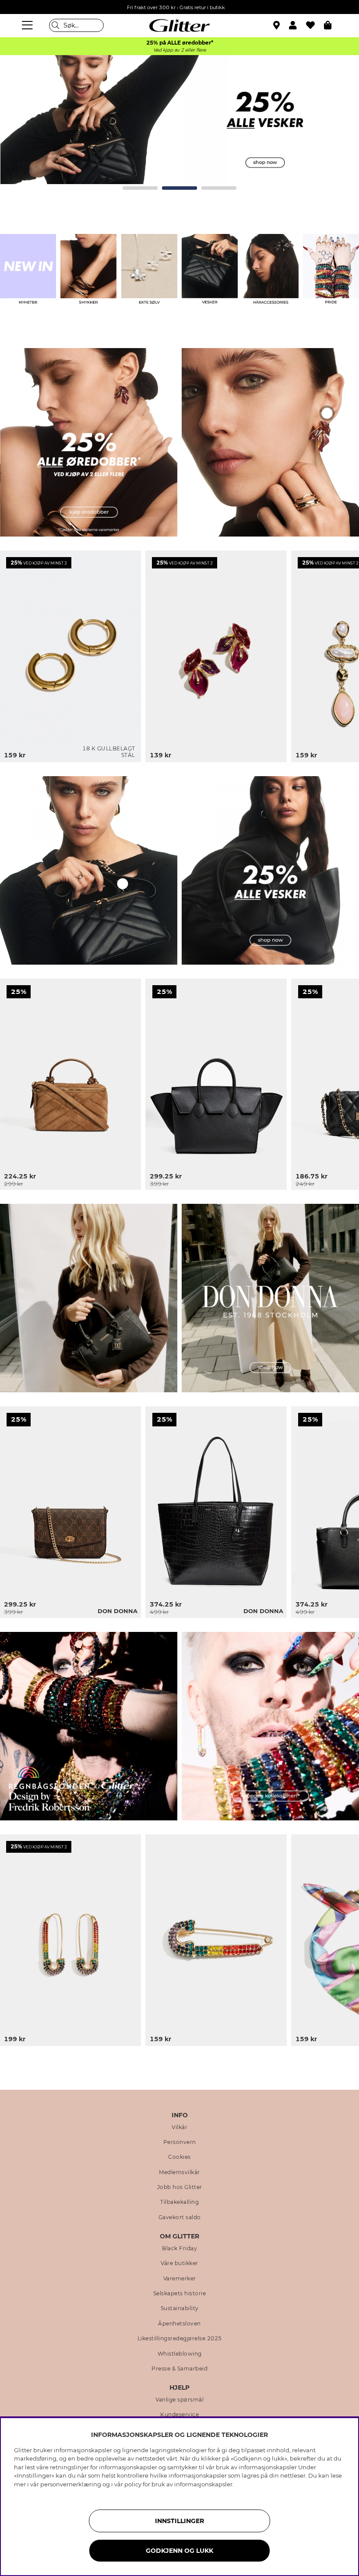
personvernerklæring (71, 2484)
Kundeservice (179, 2415)
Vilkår (179, 2127)
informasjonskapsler (203, 2484)
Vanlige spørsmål (179, 2400)
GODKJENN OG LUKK (179, 2551)
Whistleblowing (180, 2354)
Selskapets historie (180, 2294)
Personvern (180, 2142)
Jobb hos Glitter (180, 2187)
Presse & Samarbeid (179, 2369)
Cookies (179, 2157)
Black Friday (179, 2248)
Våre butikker (179, 2263)
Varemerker (180, 2279)
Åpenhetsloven (179, 2324)
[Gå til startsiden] (179, 25)
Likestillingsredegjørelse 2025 (180, 2339)
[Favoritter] (315, 25)
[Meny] (28, 25)
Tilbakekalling (179, 2202)
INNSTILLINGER (179, 2521)
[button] (297, 25)
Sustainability (180, 2308)
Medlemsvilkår (179, 2172)
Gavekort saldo (180, 2217)
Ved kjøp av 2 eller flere (179, 50)
